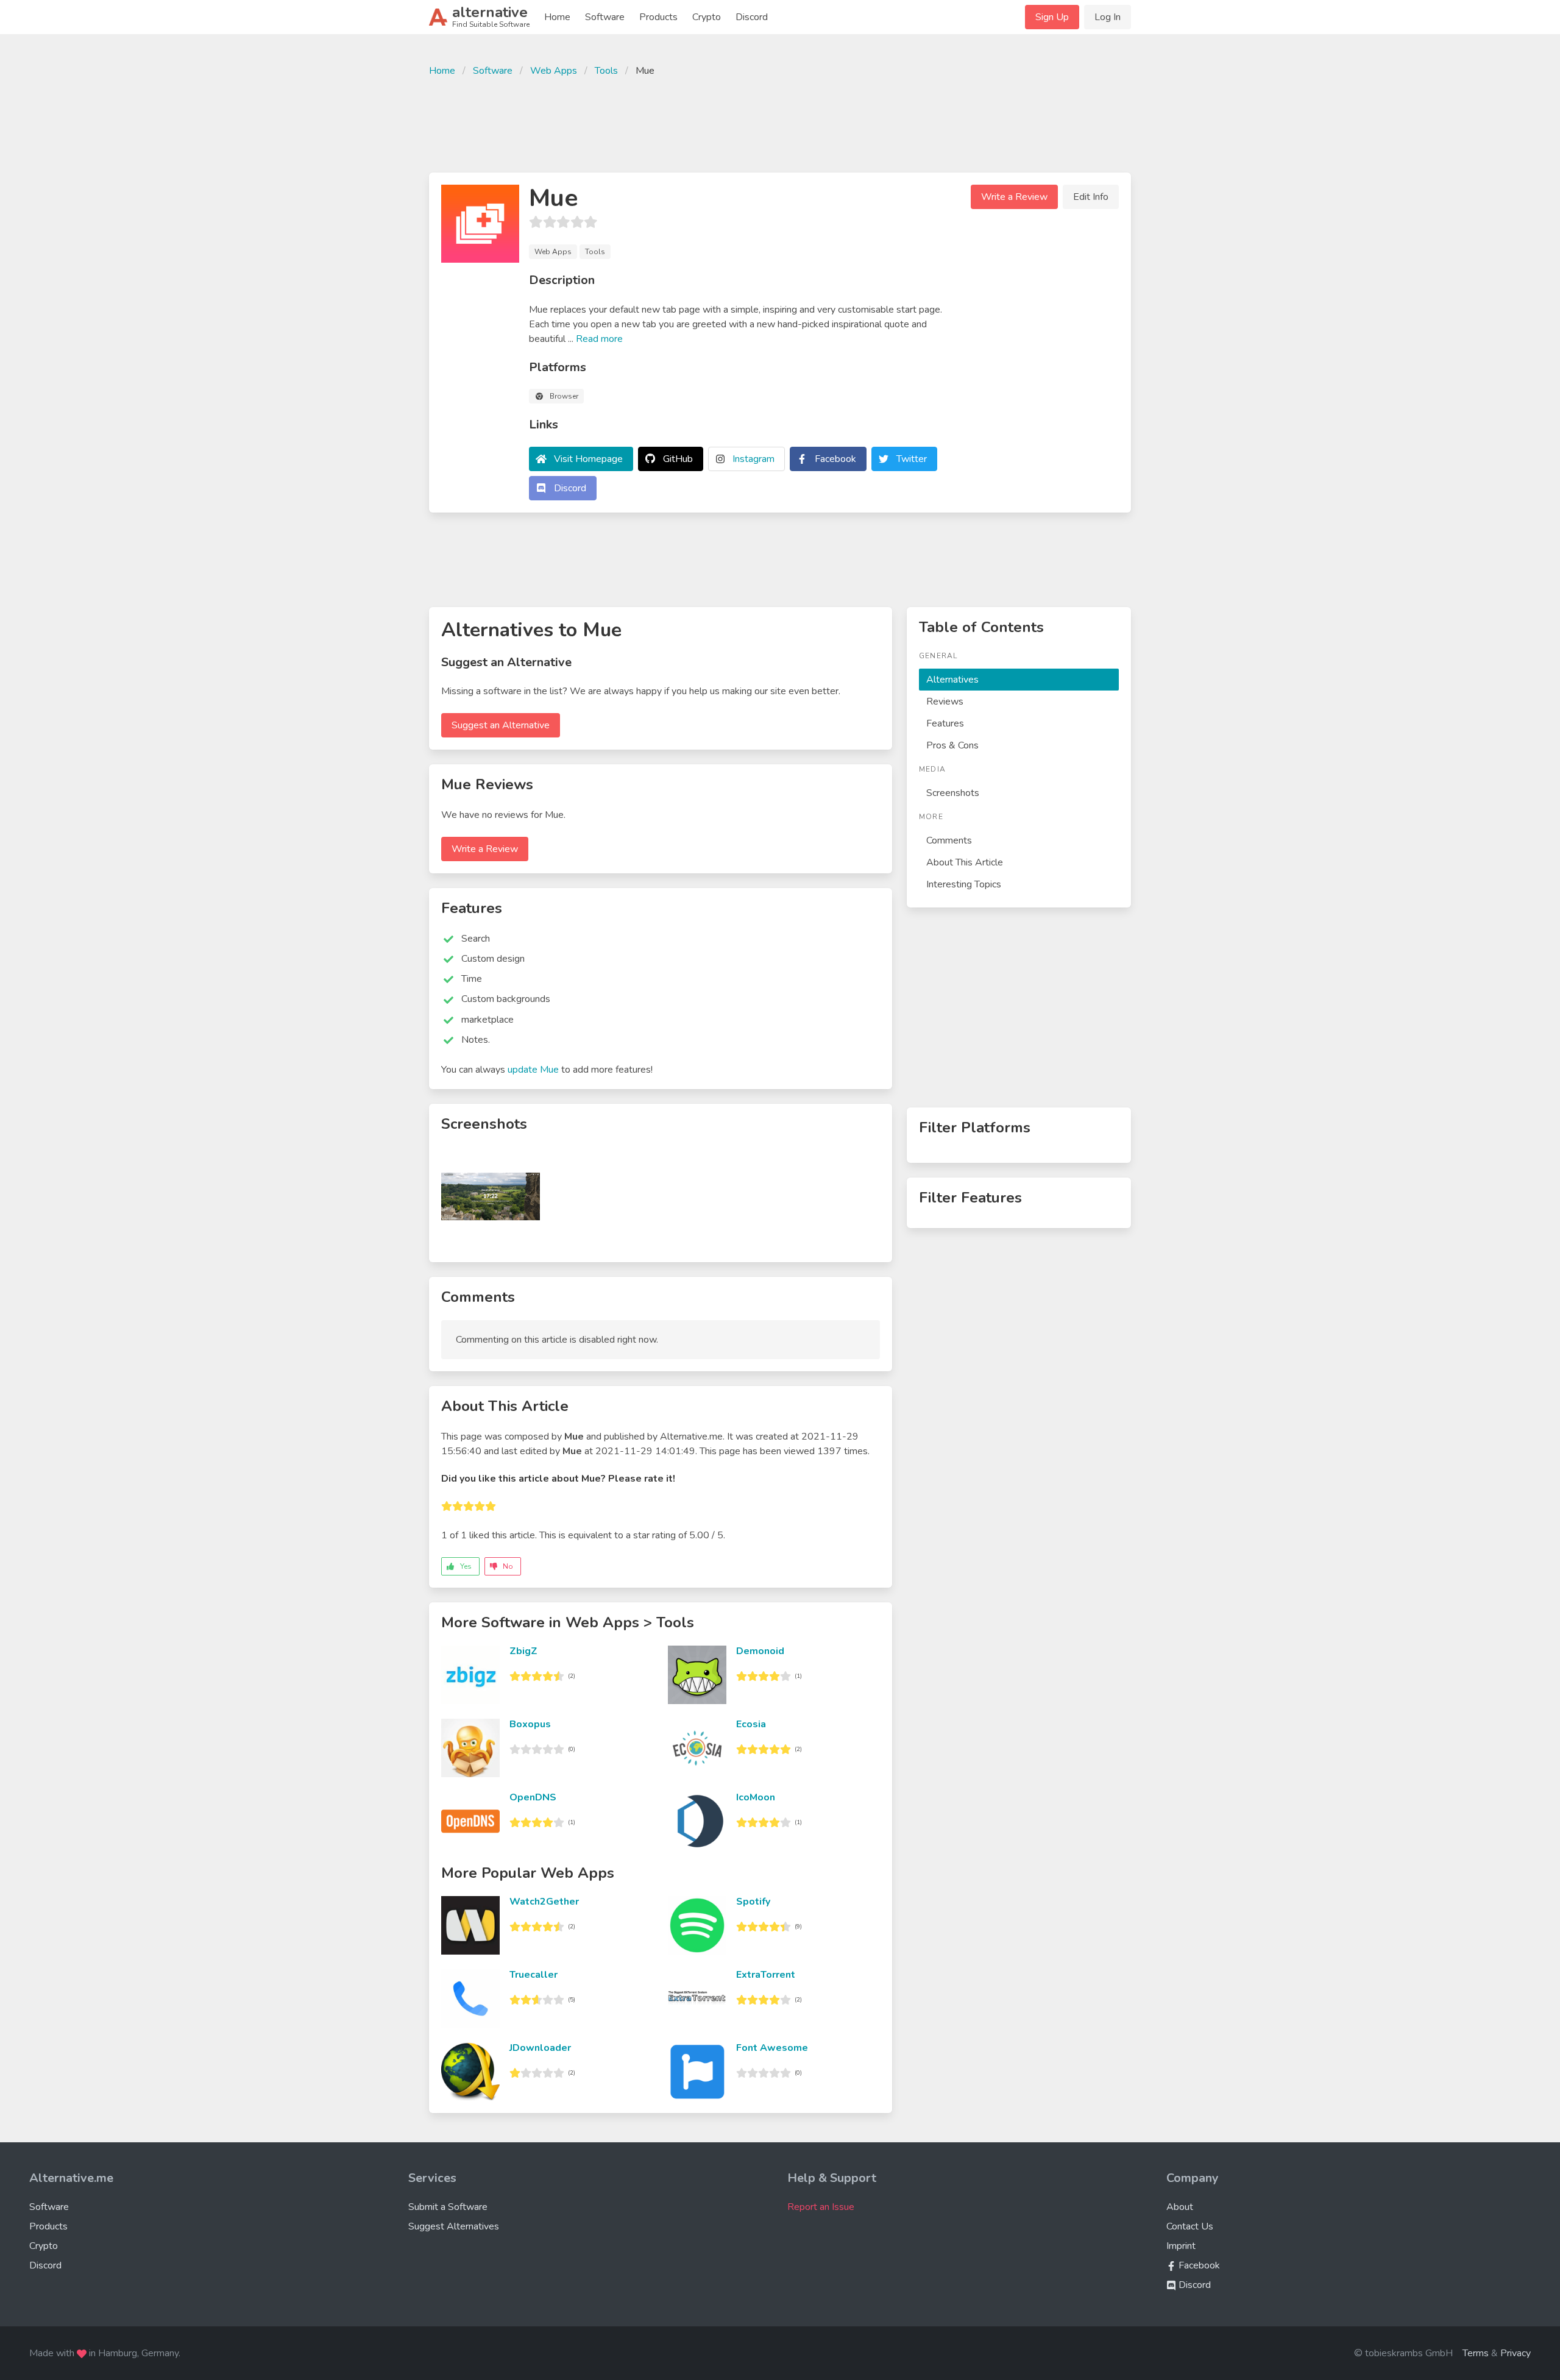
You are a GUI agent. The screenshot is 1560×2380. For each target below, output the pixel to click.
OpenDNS (533, 1797)
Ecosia (751, 1724)
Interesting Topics (964, 884)
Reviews (945, 702)
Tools (606, 71)
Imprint (1181, 2246)
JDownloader (540, 2048)
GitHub (678, 459)
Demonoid (760, 1651)
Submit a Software (448, 2207)
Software (605, 17)
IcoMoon (756, 1797)
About (1180, 2207)
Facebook (835, 459)
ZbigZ (523, 1651)
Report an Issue (821, 2207)
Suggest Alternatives (454, 2226)
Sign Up (1052, 17)
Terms (1476, 2353)
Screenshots (953, 793)
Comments (949, 840)
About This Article (965, 862)
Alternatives (952, 680)
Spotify (753, 1902)
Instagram (753, 459)
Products (658, 17)
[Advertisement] (780, 123)
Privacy (1516, 2353)
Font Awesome (772, 2048)
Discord (752, 17)
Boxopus (530, 1724)
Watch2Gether (544, 1902)
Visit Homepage (588, 459)
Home (557, 17)
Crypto (707, 17)
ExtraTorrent (766, 1975)
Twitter (912, 459)
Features (945, 723)
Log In (1108, 17)
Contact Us (1190, 2226)
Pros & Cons (952, 745)
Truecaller (534, 1975)
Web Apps (554, 71)
